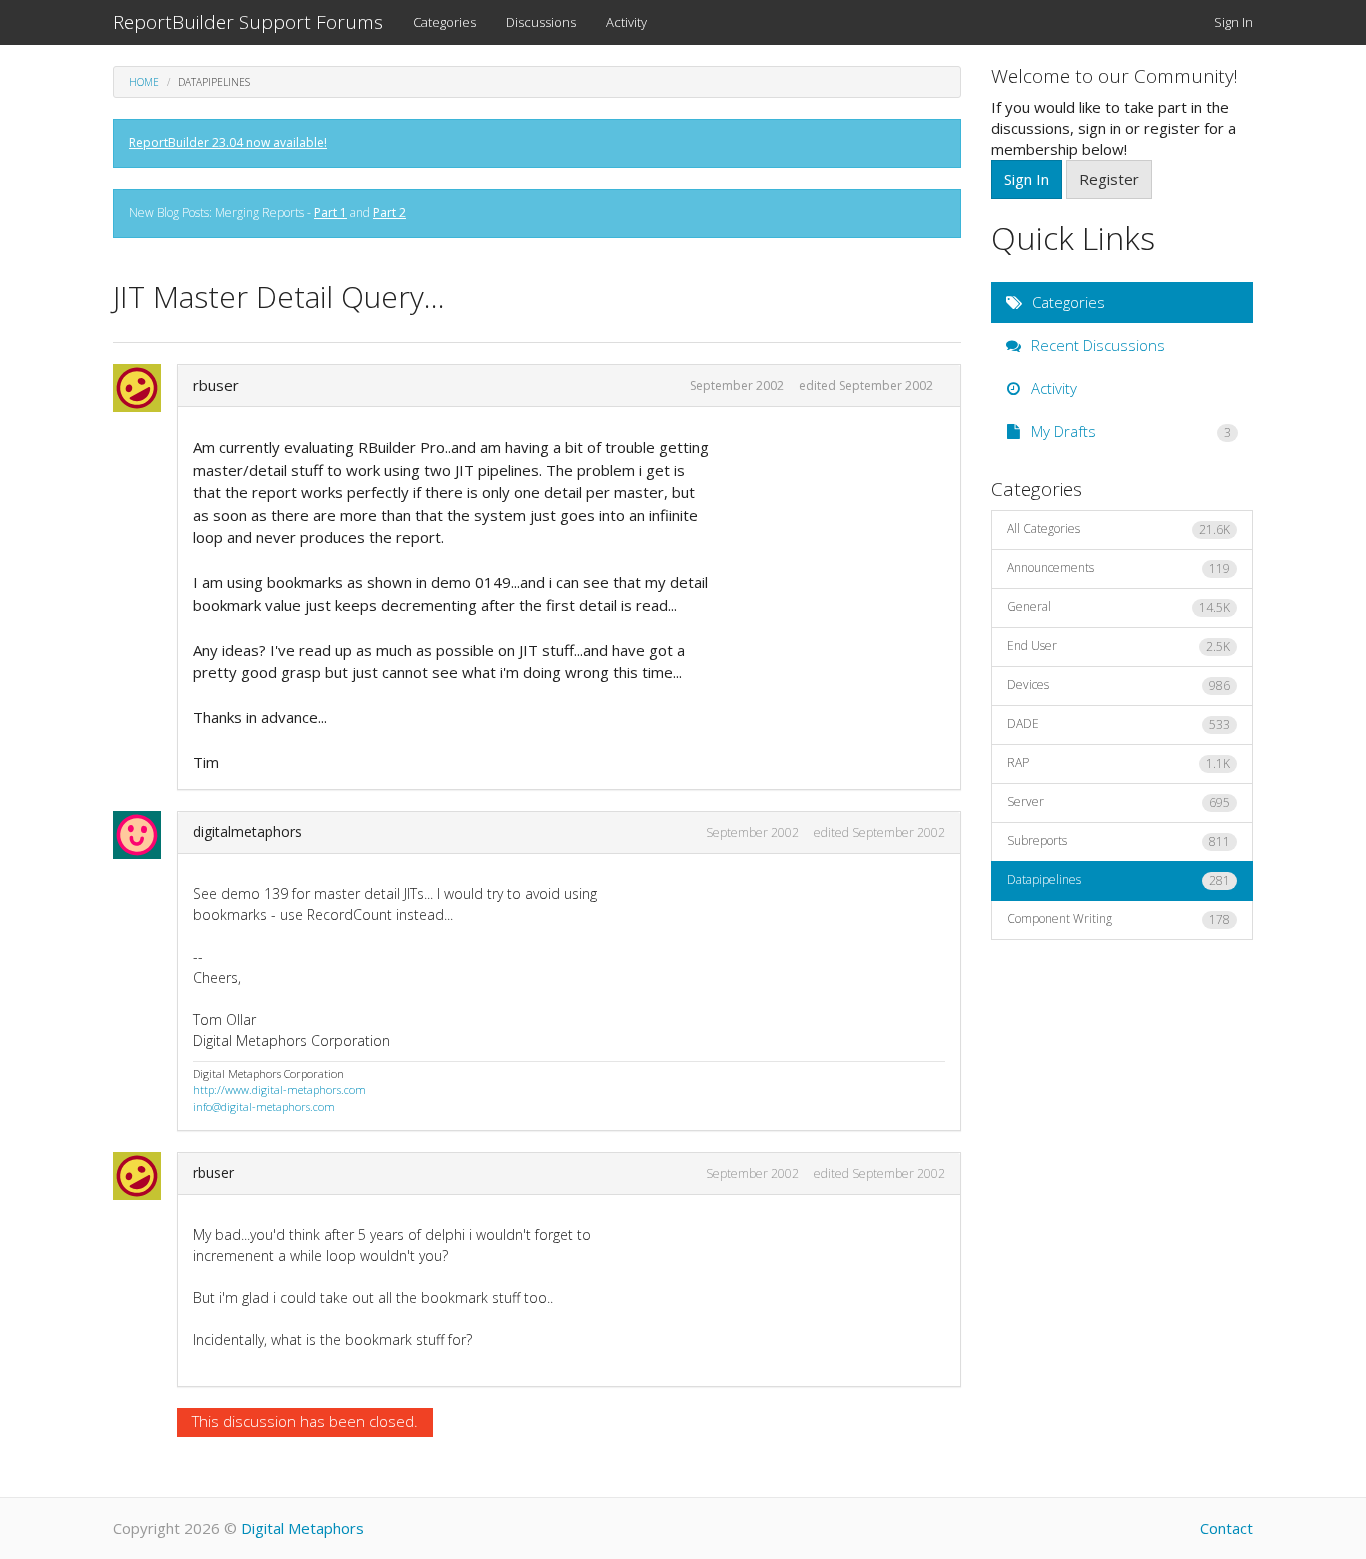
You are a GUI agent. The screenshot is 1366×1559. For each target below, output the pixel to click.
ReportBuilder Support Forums (248, 22)
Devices (1119, 685)
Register (1109, 179)
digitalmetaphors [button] (247, 831)
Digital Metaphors (302, 1528)
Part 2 (389, 212)
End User (1119, 646)
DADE (1119, 724)
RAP (1119, 763)
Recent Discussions (1096, 345)
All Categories (1119, 529)
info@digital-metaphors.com (264, 1106)
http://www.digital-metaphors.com (279, 1089)
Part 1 (330, 212)
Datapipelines (1119, 880)
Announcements (1119, 568)
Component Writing (1119, 919)
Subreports (1119, 841)
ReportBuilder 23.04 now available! (228, 142)
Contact (1226, 1528)
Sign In (1233, 22)
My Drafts (1129, 431)
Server (1119, 802)
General (1119, 607)
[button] (143, 388)
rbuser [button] (216, 385)
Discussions (541, 22)
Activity (626, 22)
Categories (444, 22)
